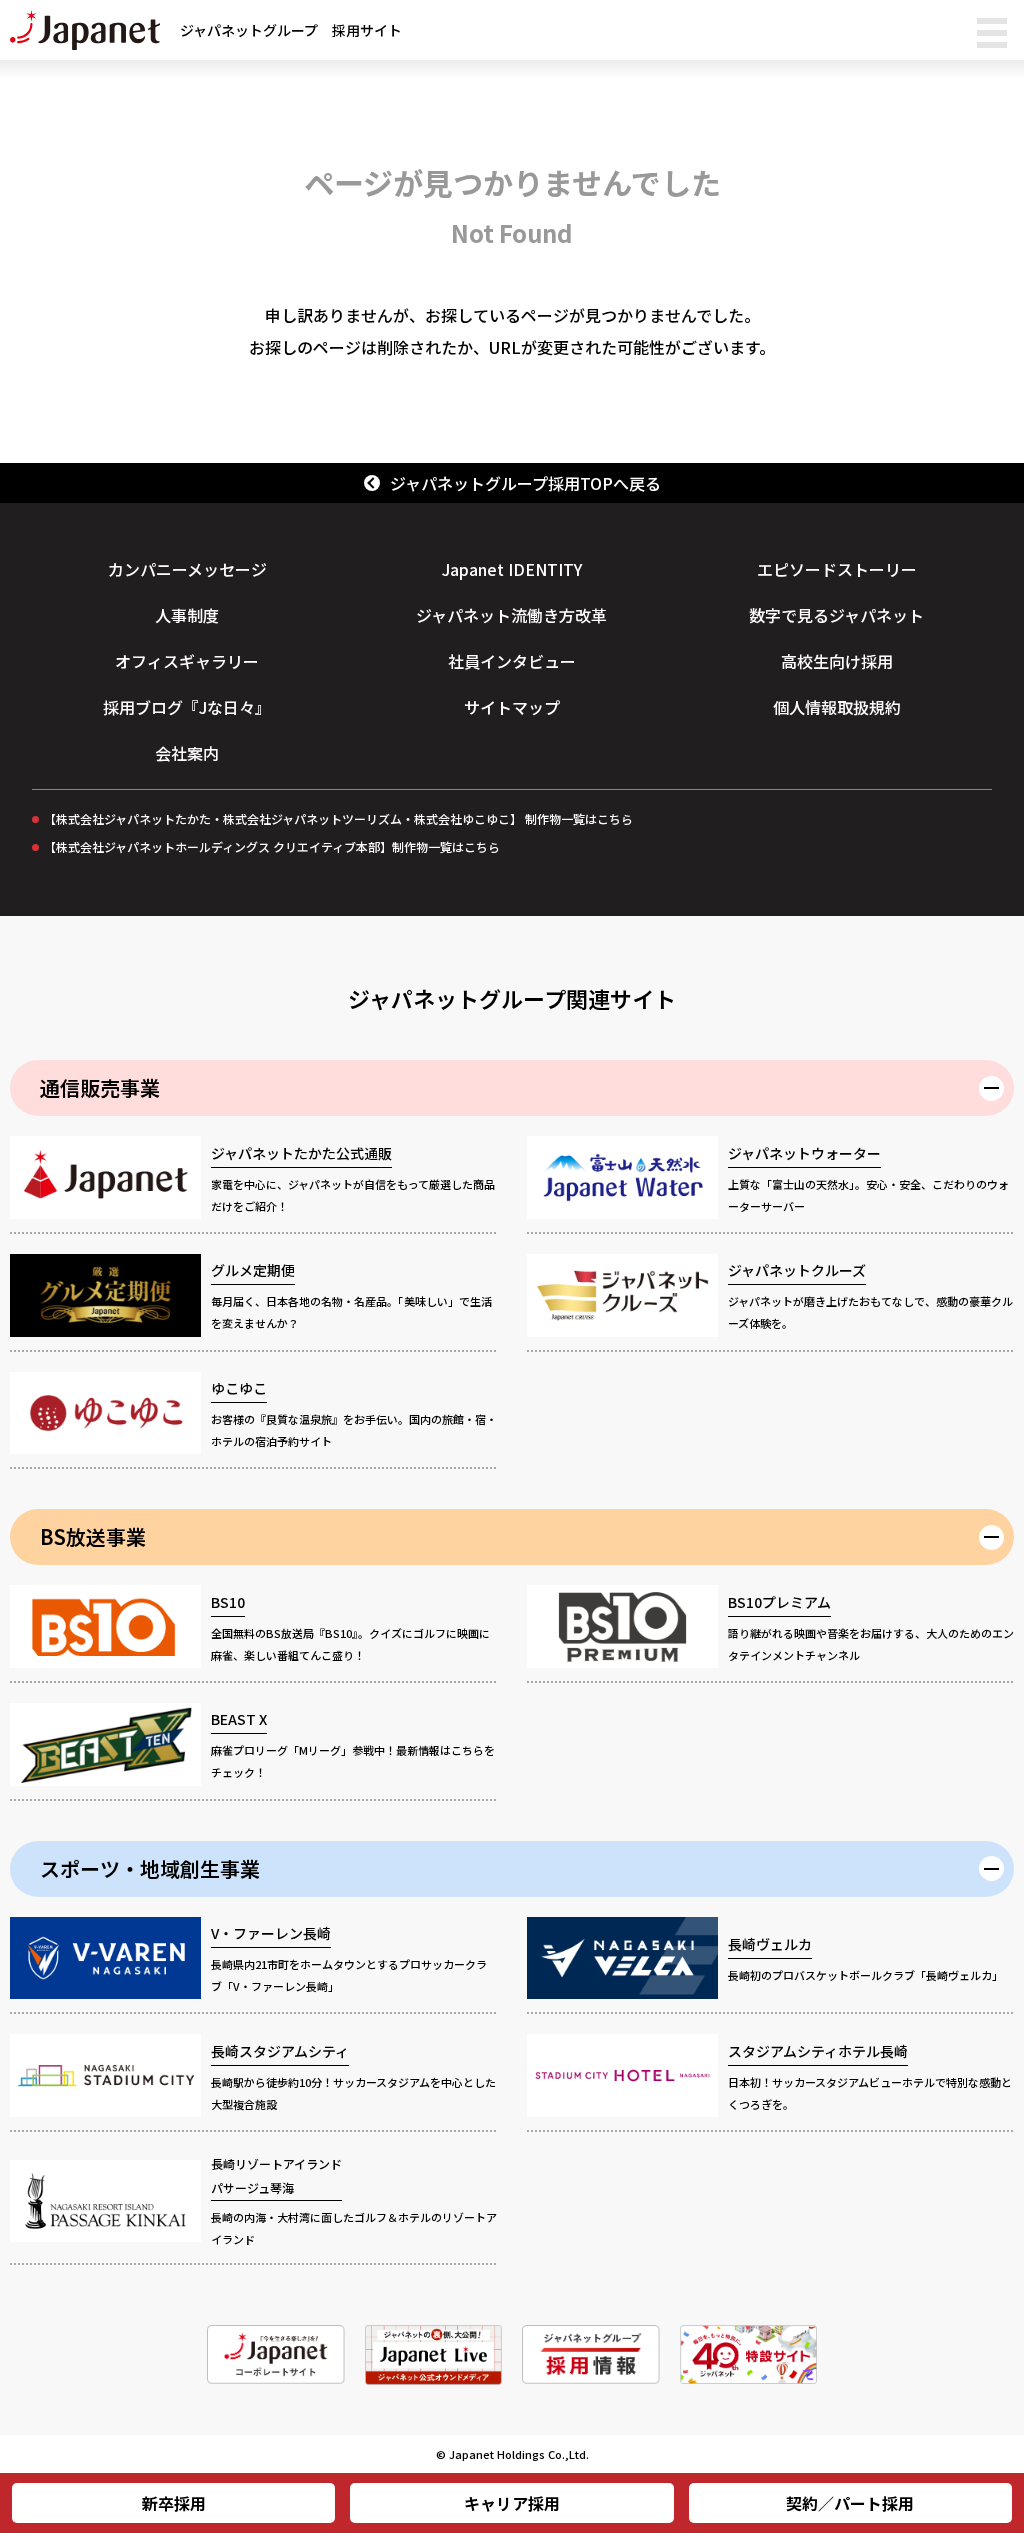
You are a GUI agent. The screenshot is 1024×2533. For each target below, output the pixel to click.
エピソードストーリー (837, 569)
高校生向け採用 (837, 661)
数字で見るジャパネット (836, 615)
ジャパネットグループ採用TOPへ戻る (525, 483)
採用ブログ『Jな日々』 (187, 707)
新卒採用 (174, 2503)
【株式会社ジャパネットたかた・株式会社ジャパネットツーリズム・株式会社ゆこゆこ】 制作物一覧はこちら (338, 818)
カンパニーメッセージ (187, 569)
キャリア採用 (512, 2503)
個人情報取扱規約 (837, 707)
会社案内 (187, 753)
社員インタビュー (512, 661)
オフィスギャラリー (187, 661)
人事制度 (187, 615)
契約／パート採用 (850, 2503)
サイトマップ (512, 707)
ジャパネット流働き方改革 (511, 615)
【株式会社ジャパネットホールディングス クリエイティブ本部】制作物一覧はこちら (272, 846)
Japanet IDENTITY (512, 569)
